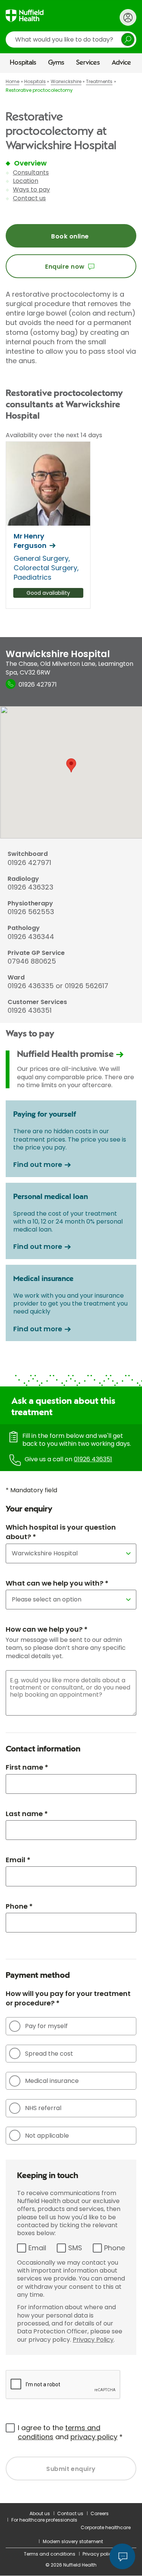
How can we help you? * (47, 1629)
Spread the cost (49, 2054)
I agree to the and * (70, 2432)
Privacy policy (98, 2554)
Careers (100, 2513)
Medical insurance (52, 2081)
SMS (75, 2248)
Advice (121, 63)
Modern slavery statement (73, 2541)
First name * (27, 1767)
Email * (18, 1860)
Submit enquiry (71, 2469)
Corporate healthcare (106, 2527)
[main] (71, 1288)
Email (37, 2248)
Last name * (27, 1814)
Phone (115, 2248)
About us (40, 2513)
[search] (71, 39)
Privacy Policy (93, 2340)
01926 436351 (93, 1459)
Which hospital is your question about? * (61, 1532)
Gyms (56, 63)
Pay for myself (46, 2026)
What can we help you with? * (57, 1583)
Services (88, 63)
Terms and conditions (50, 2554)
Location (26, 181)
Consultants (31, 173)
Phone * (19, 1906)
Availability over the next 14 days (54, 435)
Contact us (29, 198)
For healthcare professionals (44, 2520)
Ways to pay (31, 190)
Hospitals (23, 63)
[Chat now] (122, 2556)
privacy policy (94, 2437)
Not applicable (47, 2136)
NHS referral (43, 2108)
